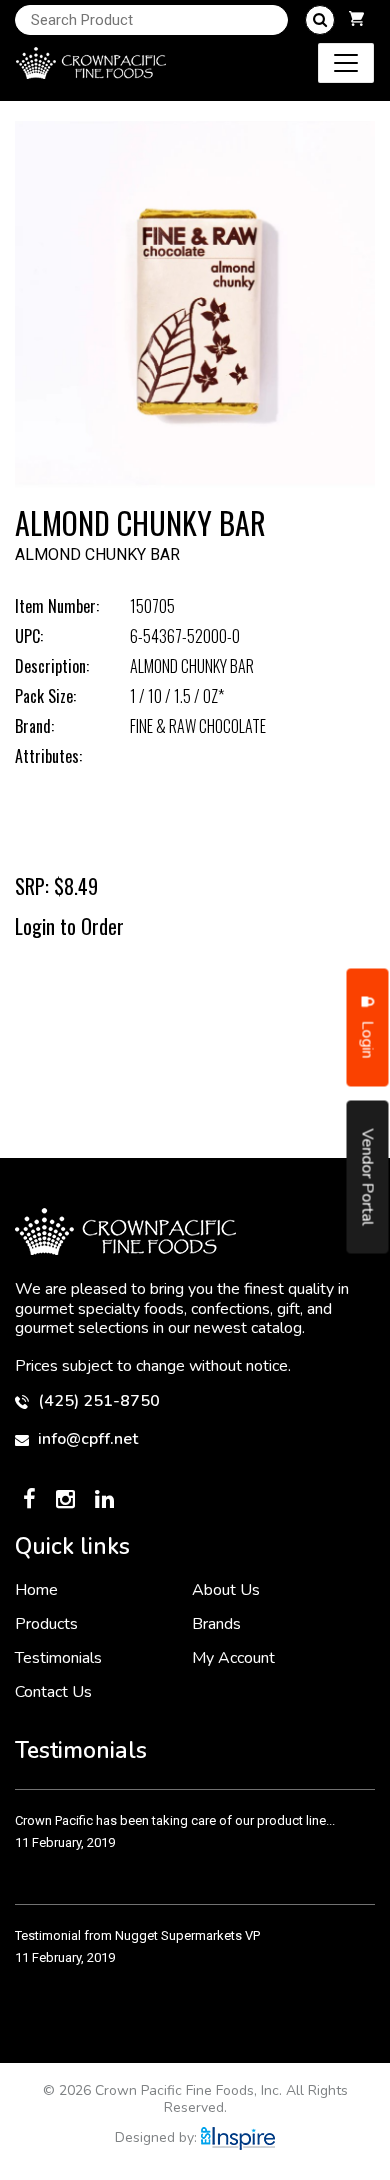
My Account (233, 1658)
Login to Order (69, 926)
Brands (216, 1624)
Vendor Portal (368, 1177)
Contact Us (53, 1692)
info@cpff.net (86, 1439)
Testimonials (58, 1658)
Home (36, 1590)
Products (46, 1624)
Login (368, 1038)
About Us (226, 1590)
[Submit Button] (320, 20)
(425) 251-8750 (97, 1401)
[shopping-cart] (356, 20)
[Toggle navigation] (346, 63)
